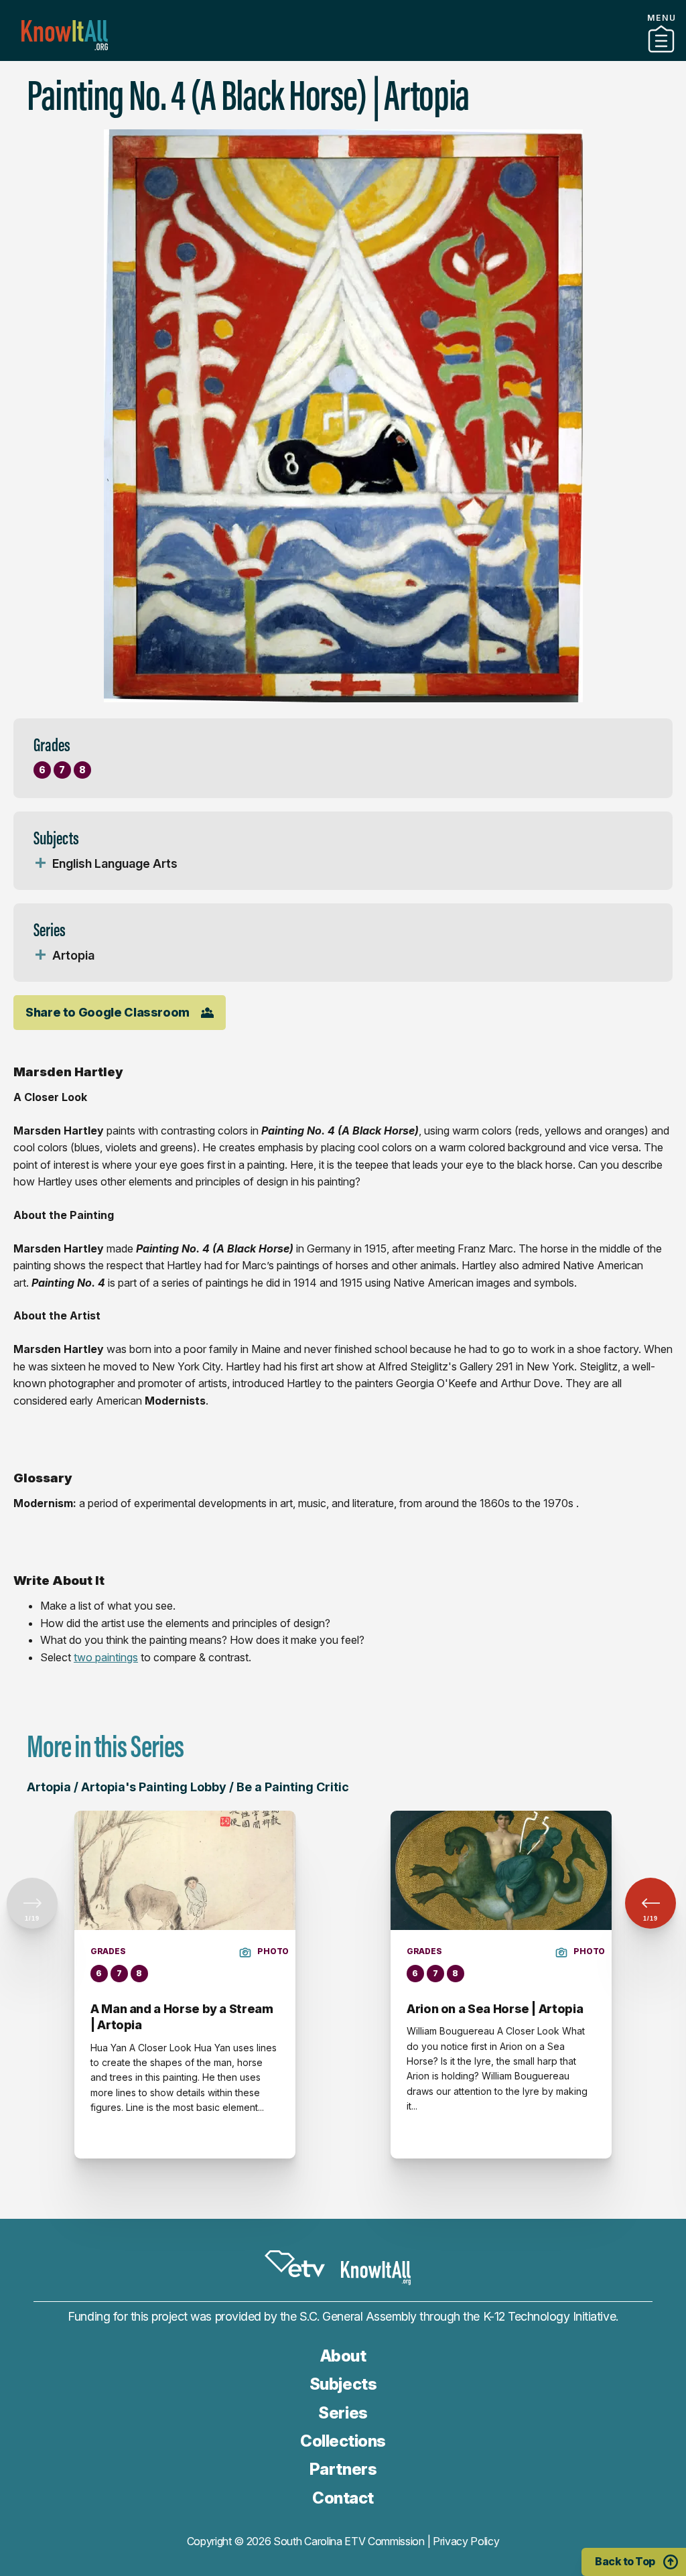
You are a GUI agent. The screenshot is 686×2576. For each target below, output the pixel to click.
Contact (343, 2498)
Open (40, 864)
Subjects (343, 2384)
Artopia (73, 955)
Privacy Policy (466, 2541)
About (343, 2356)
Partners (343, 56)
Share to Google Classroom (108, 1012)
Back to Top (625, 2561)
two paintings (106, 1657)
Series (343, 2413)
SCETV (295, 2264)
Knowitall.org (65, 35)
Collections (343, 2441)
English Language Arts (115, 863)
